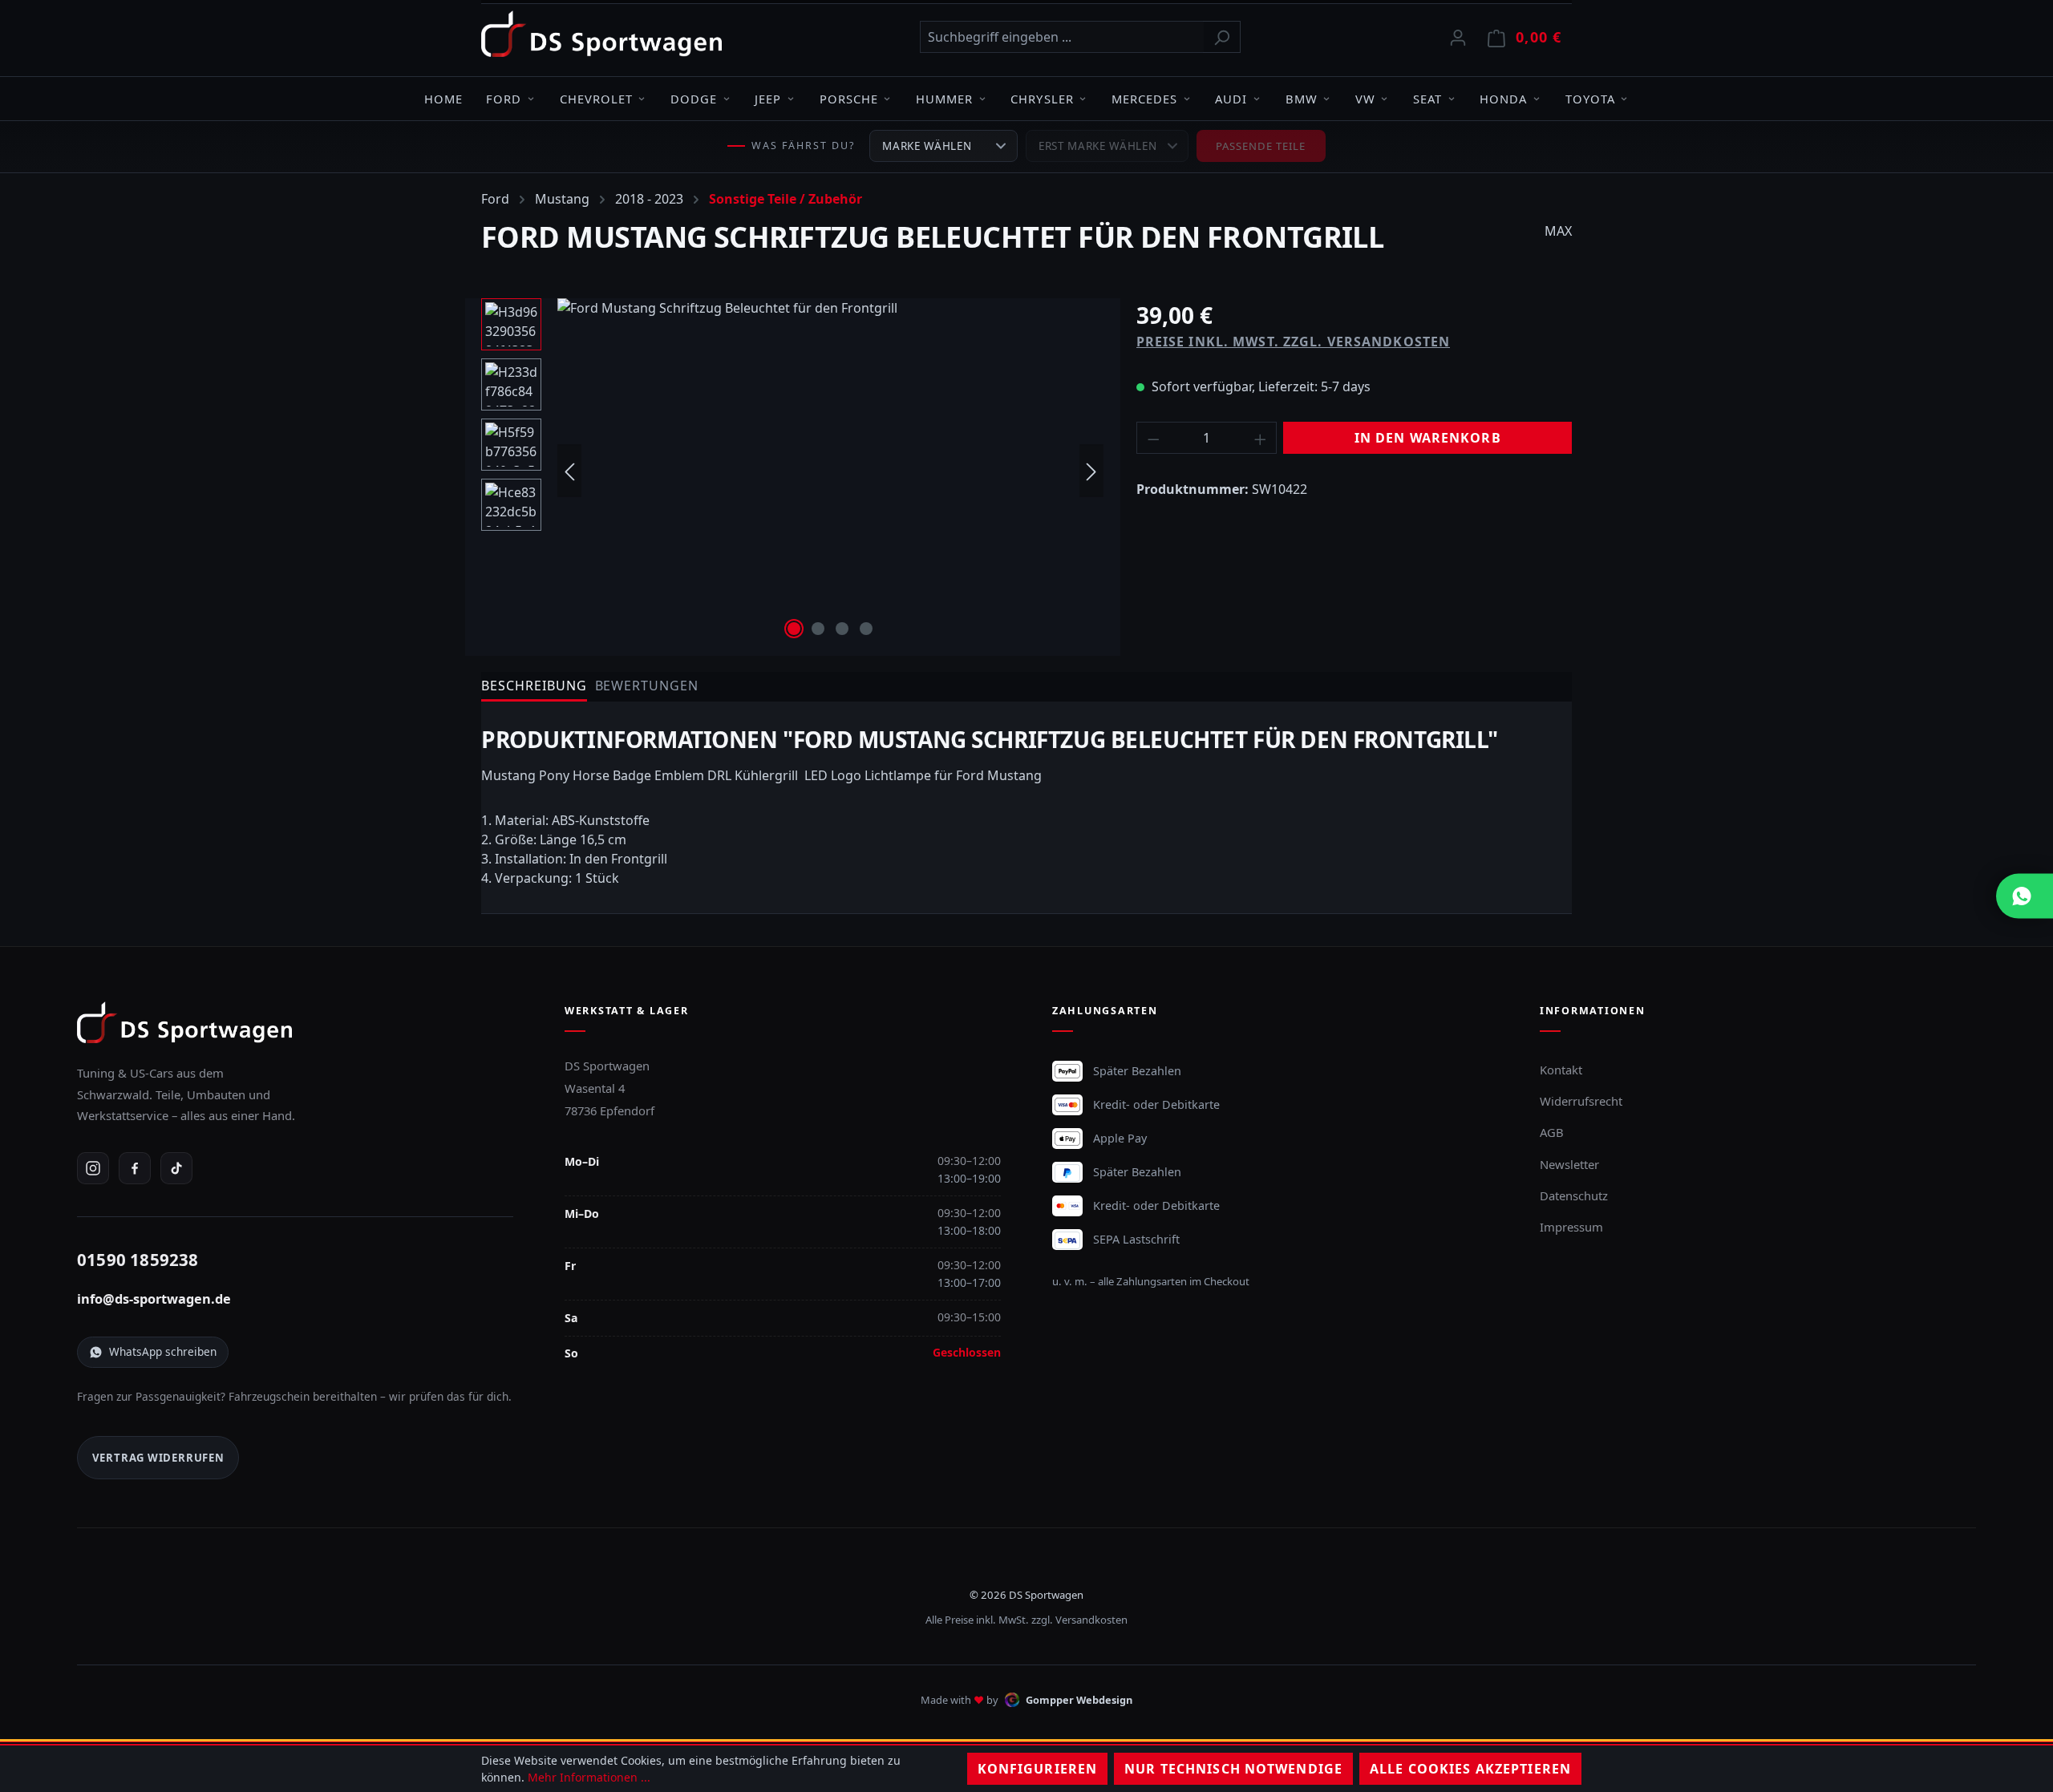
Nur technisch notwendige (1233, 1769)
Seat (1427, 99)
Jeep (768, 99)
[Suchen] (1222, 37)
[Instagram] (93, 1168)
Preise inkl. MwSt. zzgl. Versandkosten (1294, 342)
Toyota (1590, 99)
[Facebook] (135, 1168)
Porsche (849, 99)
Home (443, 99)
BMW (1302, 99)
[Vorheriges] (569, 471)
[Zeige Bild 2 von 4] (818, 629)
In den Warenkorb (1428, 438)
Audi (1231, 99)
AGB (1552, 1132)
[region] (793, 471)
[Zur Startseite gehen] (601, 34)
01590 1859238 (138, 1260)
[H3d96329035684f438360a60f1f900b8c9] (830, 471)
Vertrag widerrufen (158, 1458)
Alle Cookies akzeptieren (1470, 1769)
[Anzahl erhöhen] (1261, 438)
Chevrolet (596, 99)
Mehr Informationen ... (589, 1777)
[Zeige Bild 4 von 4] (866, 629)
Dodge (694, 99)
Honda (1503, 99)
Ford (504, 99)
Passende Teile (1261, 146)
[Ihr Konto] (1458, 37)
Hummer (944, 99)
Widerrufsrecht (1581, 1101)
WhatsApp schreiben (163, 1351)
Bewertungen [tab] (647, 686)
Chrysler (1042, 99)
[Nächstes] (1091, 471)
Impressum (1571, 1227)
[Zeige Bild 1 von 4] (794, 629)
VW (1365, 99)
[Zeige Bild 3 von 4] (842, 629)
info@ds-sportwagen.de (154, 1299)
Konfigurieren (1038, 1769)
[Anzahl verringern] (1153, 438)
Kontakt (1561, 1070)
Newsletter (1569, 1164)
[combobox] (1062, 37)
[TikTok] (176, 1168)
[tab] (534, 687)
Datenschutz (1574, 1195)
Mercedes (1144, 99)
